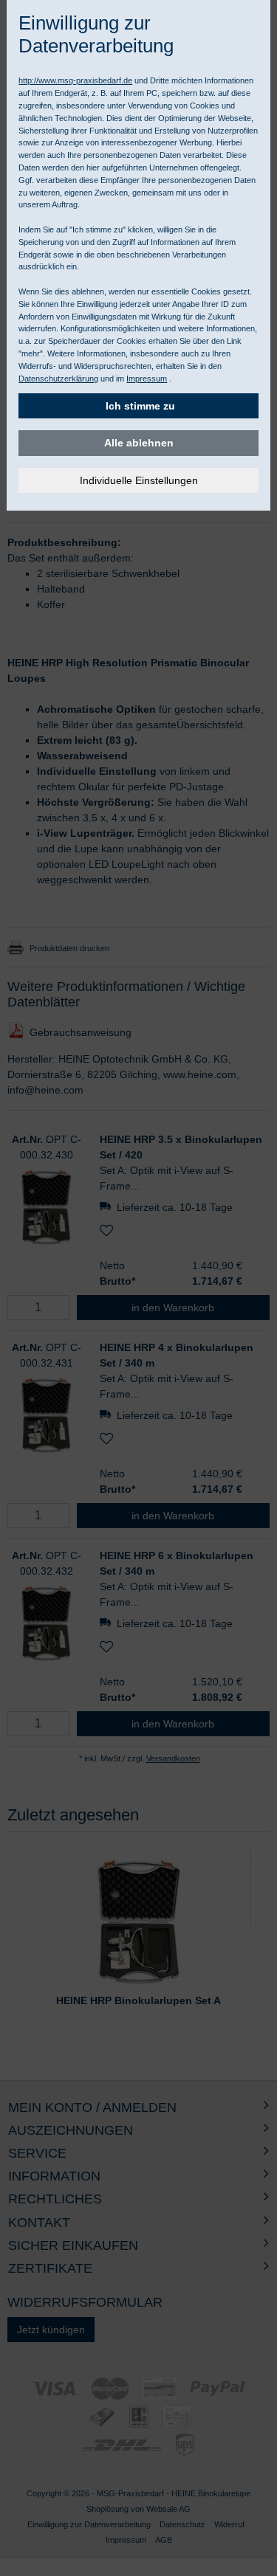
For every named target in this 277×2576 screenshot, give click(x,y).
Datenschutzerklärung (58, 379)
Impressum (147, 379)
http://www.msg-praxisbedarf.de (75, 80)
